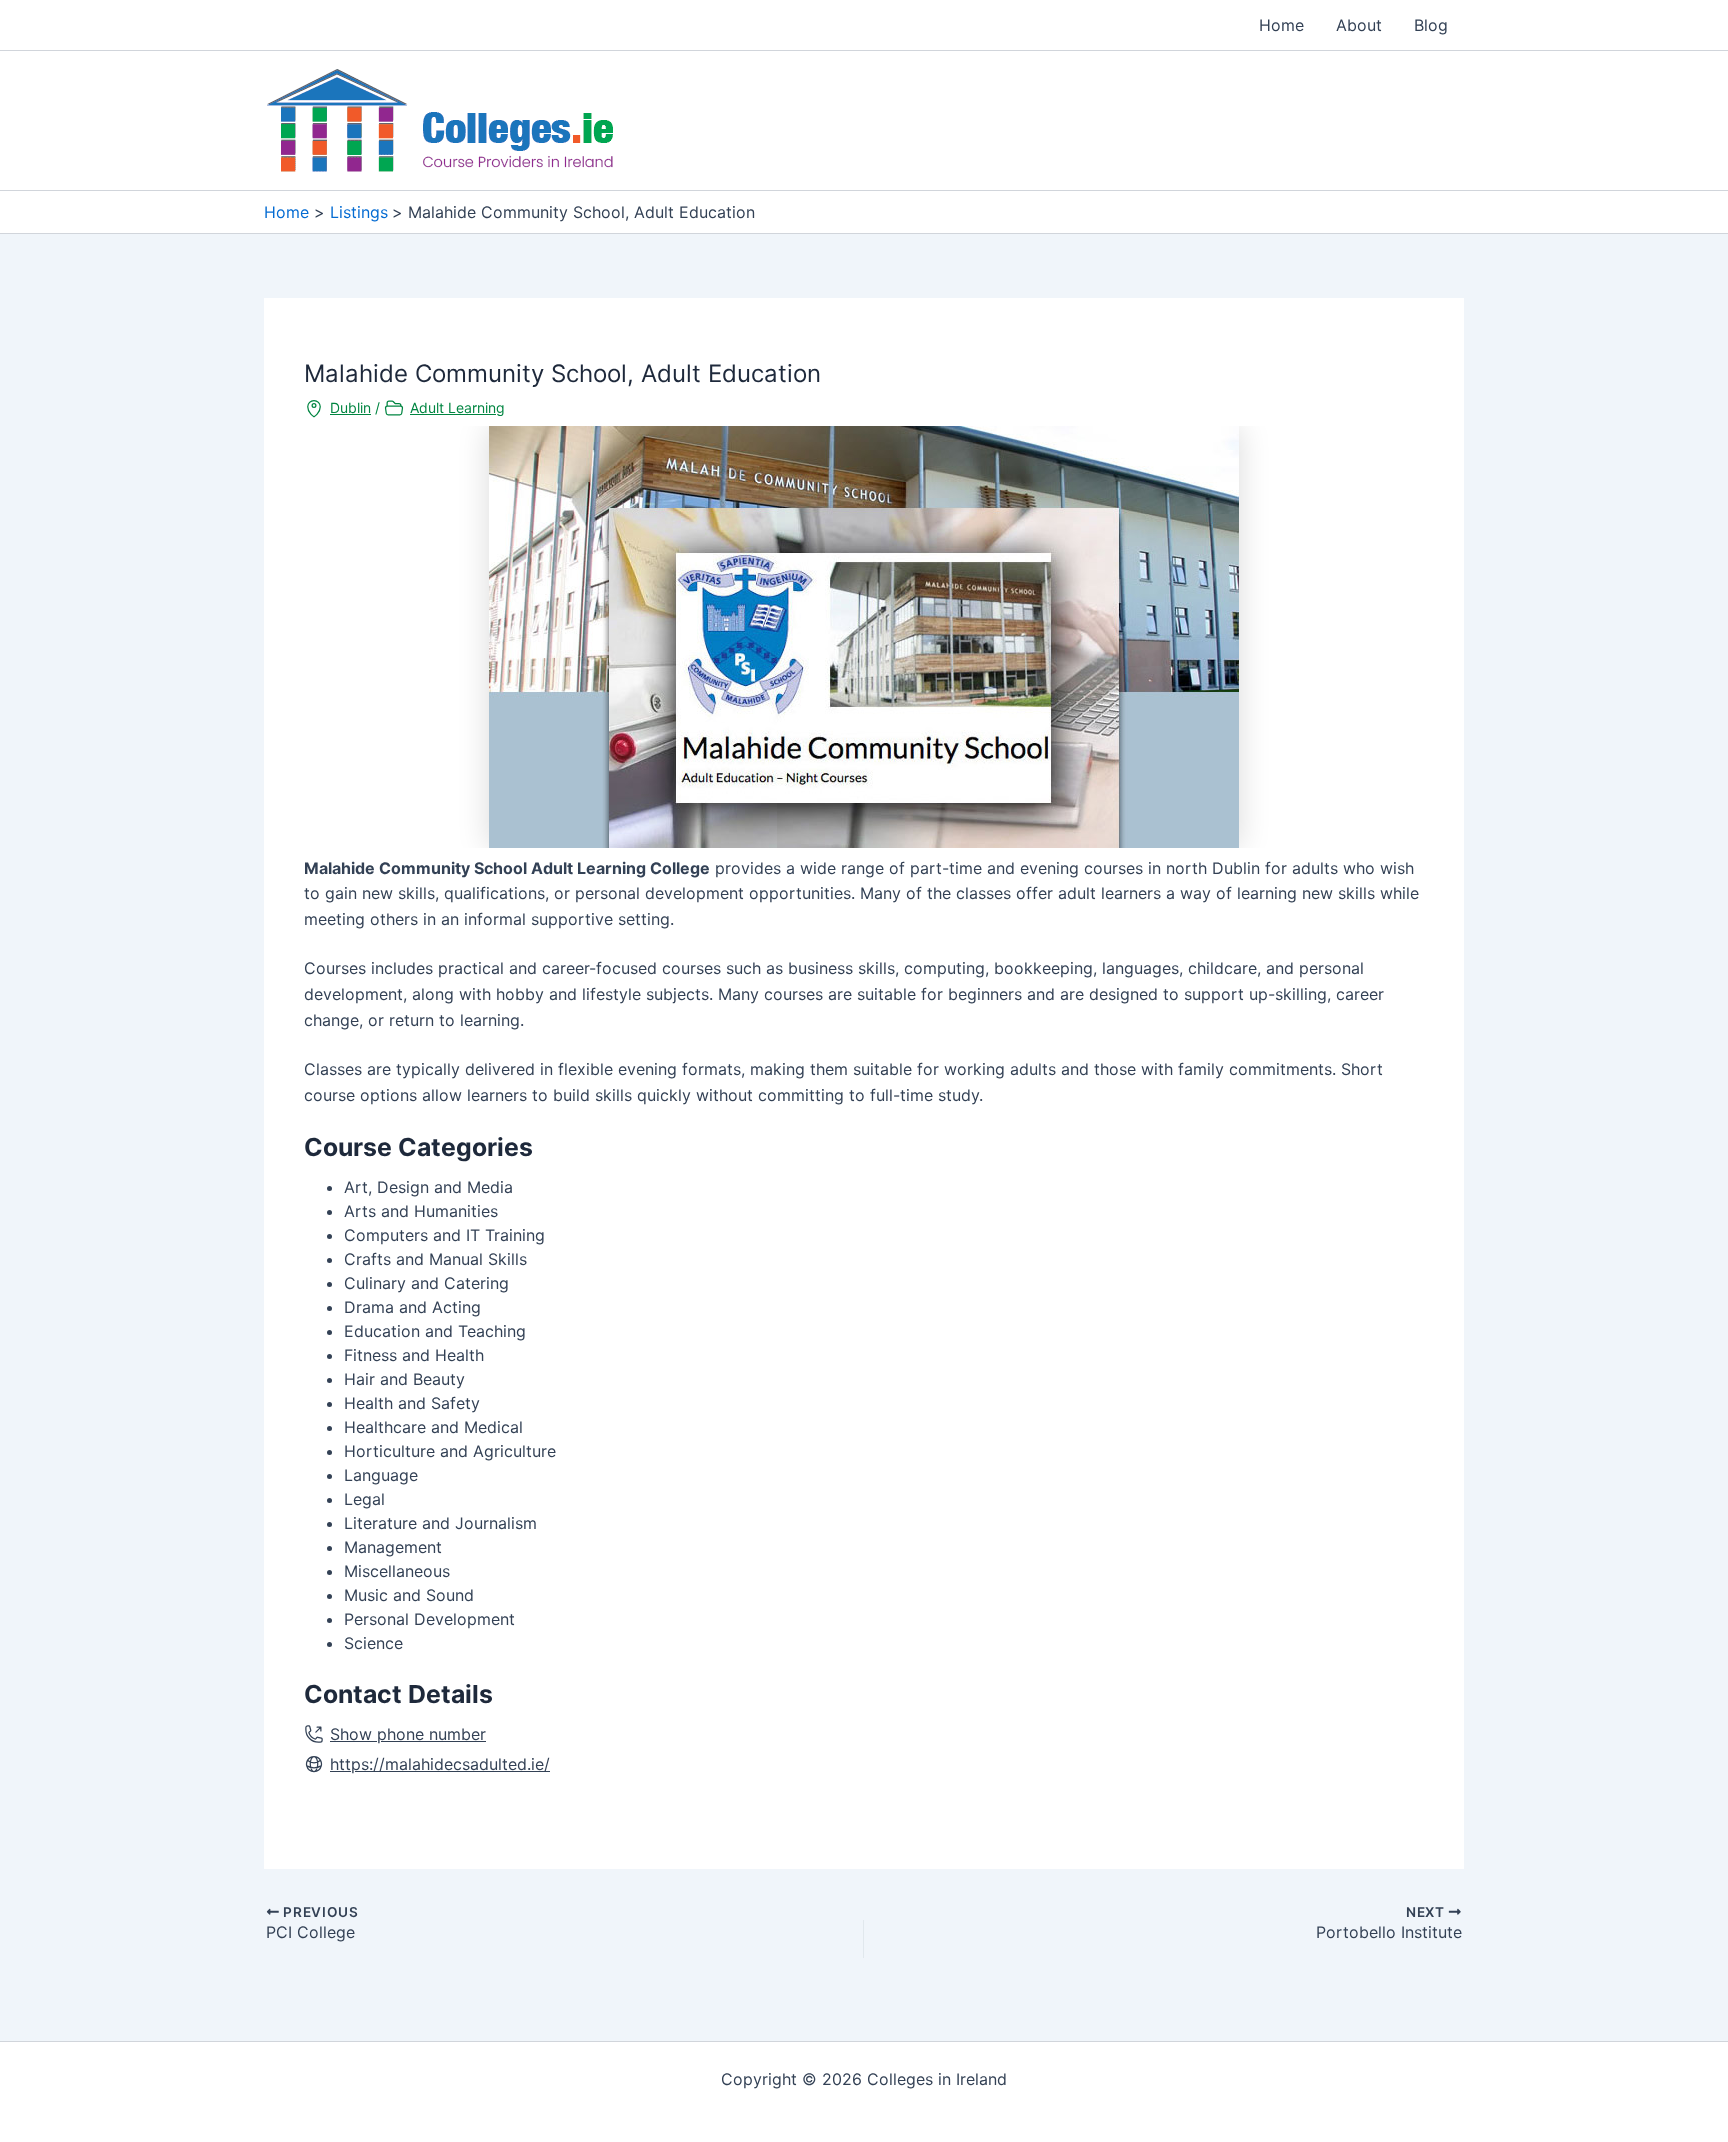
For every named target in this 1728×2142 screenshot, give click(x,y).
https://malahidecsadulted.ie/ (440, 1764)
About (1359, 25)
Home (1281, 25)
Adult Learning (457, 407)
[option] (864, 637)
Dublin (350, 407)
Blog (1431, 25)
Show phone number (408, 1734)
